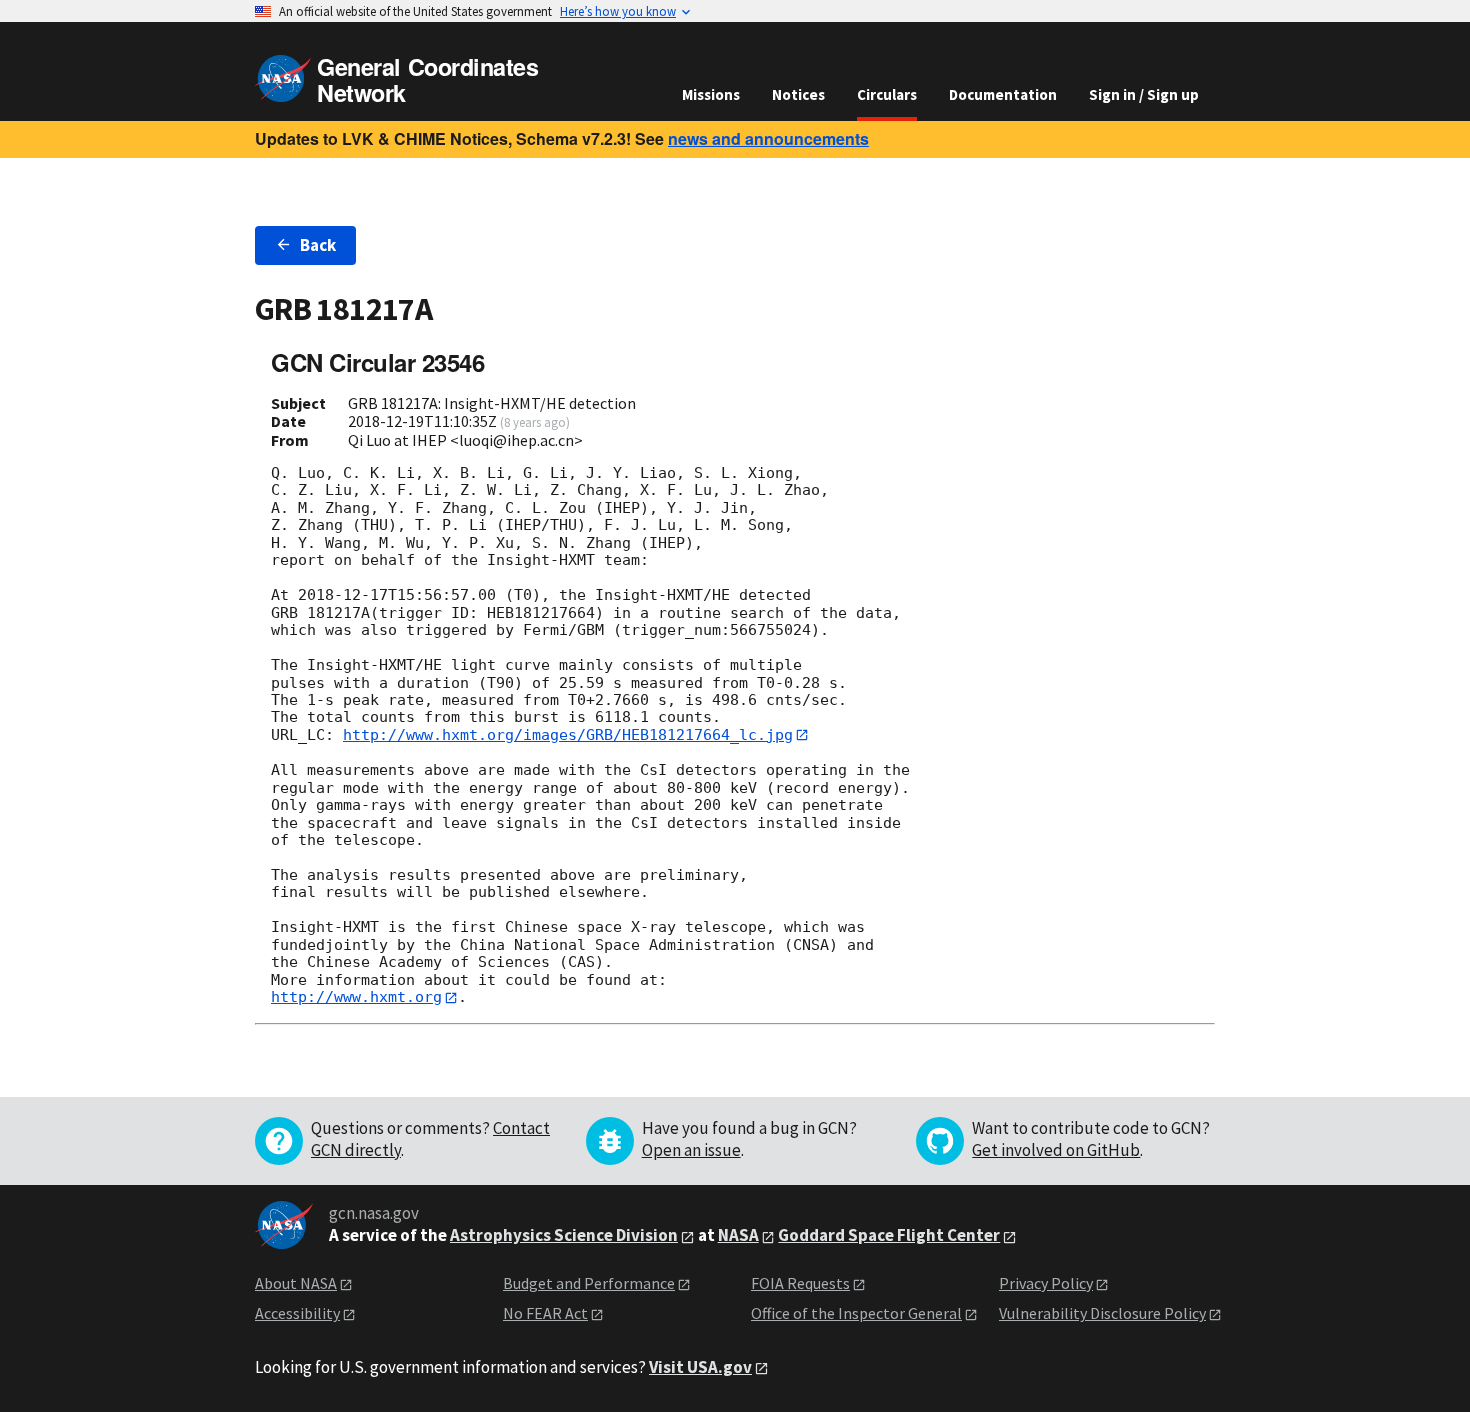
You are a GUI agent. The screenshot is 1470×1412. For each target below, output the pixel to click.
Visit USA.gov (700, 1367)
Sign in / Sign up (1144, 94)
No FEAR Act (545, 1313)
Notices (798, 94)
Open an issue (691, 1150)
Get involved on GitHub (1056, 1150)
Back (318, 245)
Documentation (1003, 94)
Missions (711, 94)
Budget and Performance (589, 1283)
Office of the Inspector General (856, 1313)
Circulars (887, 94)
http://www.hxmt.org (356, 997)
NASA (738, 1235)
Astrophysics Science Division (564, 1235)
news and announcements (768, 138)
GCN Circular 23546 (377, 362)
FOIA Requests (800, 1283)
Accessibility (297, 1313)
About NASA (296, 1283)
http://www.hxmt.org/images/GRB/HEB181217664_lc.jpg (568, 735)
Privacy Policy (1046, 1283)
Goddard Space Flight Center (889, 1235)
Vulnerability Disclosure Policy (1102, 1313)
